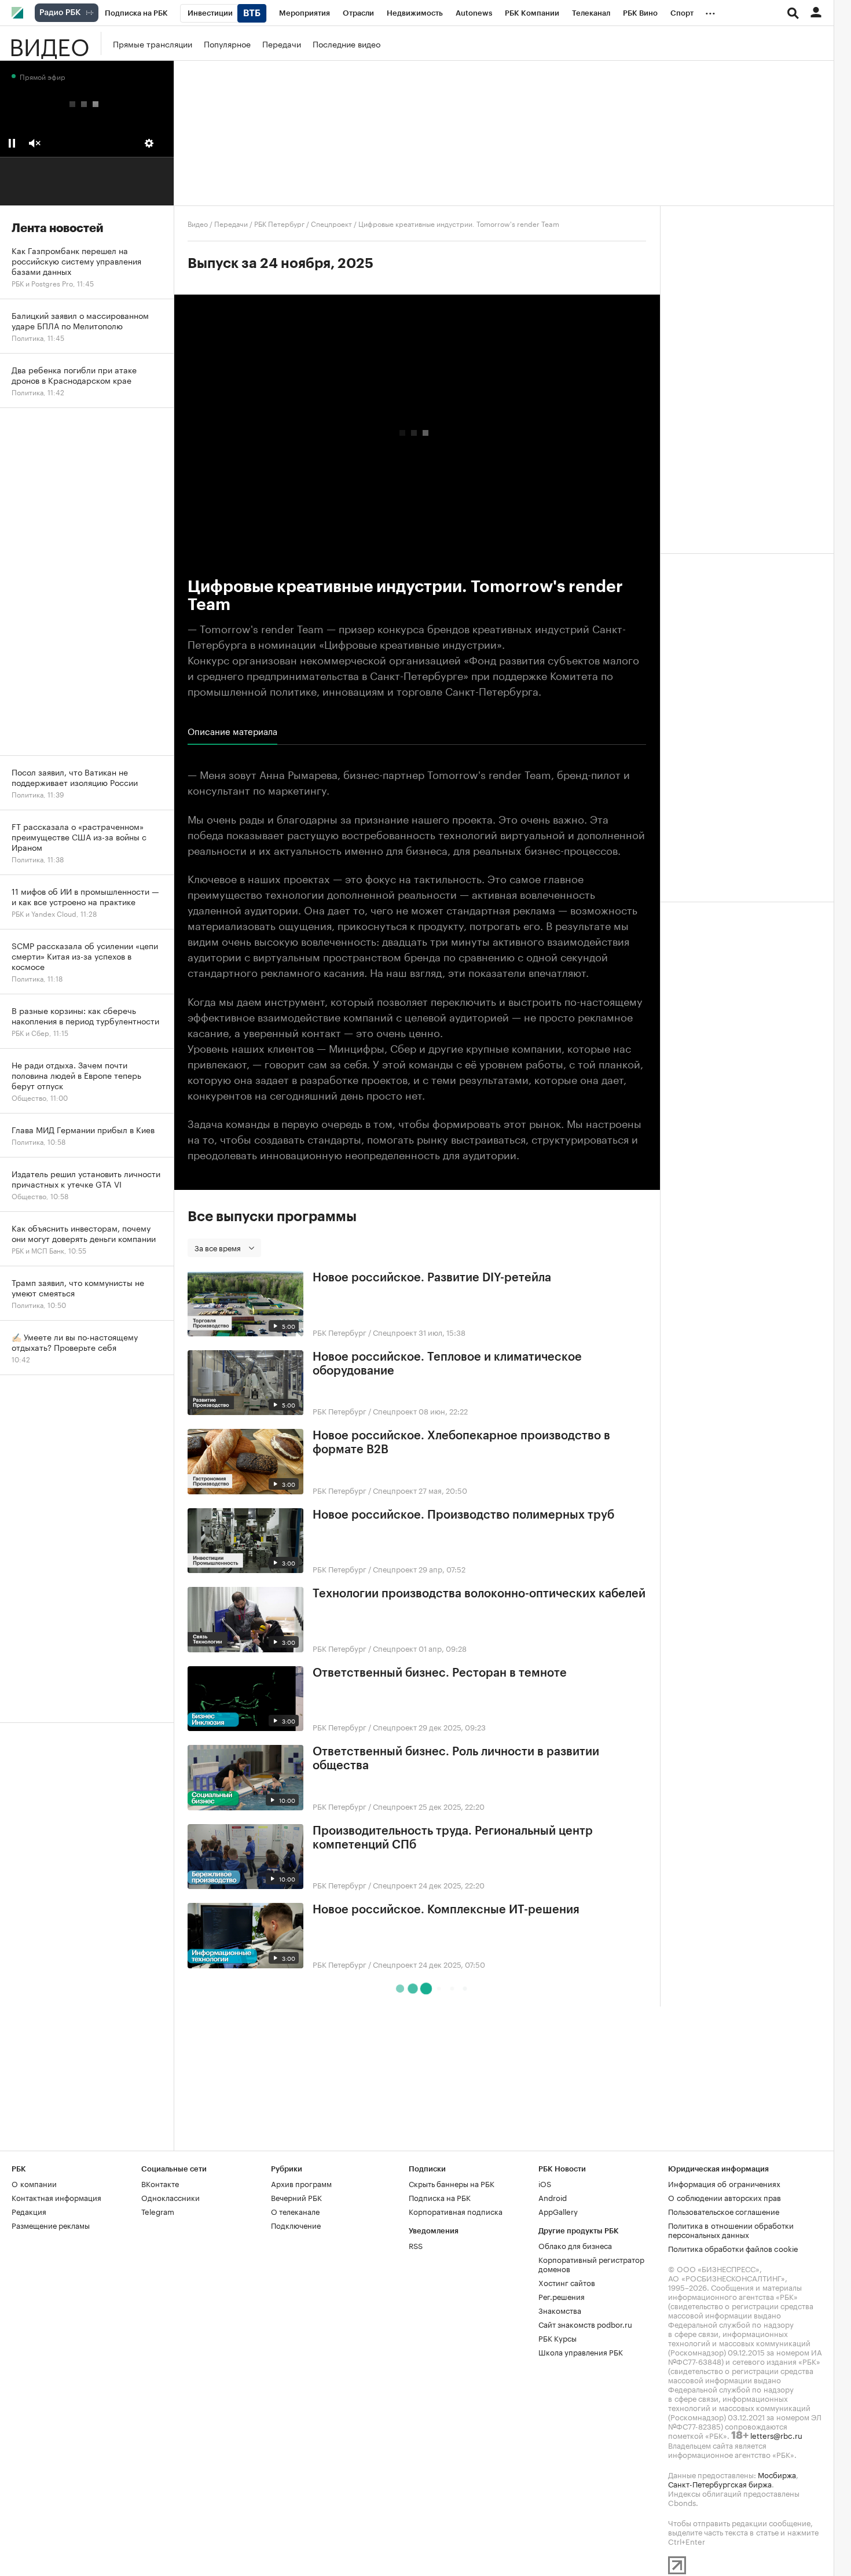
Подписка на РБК (440, 2197)
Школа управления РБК (581, 2351)
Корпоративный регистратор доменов (591, 2263)
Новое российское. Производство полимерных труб (463, 1515)
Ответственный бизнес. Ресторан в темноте (440, 1673)
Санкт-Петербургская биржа (720, 2483)
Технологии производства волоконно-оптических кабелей (479, 1594)
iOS (545, 2183)
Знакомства (560, 2310)
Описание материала (232, 731)
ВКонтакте (160, 2183)
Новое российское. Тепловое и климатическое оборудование (447, 1364)
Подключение (296, 2225)
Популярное (227, 43)
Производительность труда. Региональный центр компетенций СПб (453, 1838)
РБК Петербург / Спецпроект (303, 223)
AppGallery (558, 2211)
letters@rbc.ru (776, 2435)
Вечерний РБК (296, 2197)
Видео (49, 43)
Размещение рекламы (51, 2225)
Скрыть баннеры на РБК (452, 2183)
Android (553, 2197)
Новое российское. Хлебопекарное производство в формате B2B (461, 1443)
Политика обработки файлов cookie (733, 2248)
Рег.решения (562, 2296)
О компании (34, 2183)
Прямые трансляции (153, 43)
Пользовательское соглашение (724, 2211)
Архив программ (301, 2183)
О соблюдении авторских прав (725, 2197)
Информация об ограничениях (724, 2183)
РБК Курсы (557, 2338)
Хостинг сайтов (567, 2282)
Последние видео (346, 43)
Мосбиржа (777, 2474)
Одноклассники (170, 2197)
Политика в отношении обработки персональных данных (731, 2229)
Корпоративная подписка (456, 2211)
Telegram (158, 2211)
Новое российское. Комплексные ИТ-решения (446, 1910)
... (710, 11)
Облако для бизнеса (575, 2245)
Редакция (29, 2211)
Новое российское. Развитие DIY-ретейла (432, 1278)
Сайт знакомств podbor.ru (585, 2324)
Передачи (282, 43)
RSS (416, 2245)
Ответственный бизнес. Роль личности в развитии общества (456, 1759)
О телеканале (295, 2211)
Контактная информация (56, 2197)
